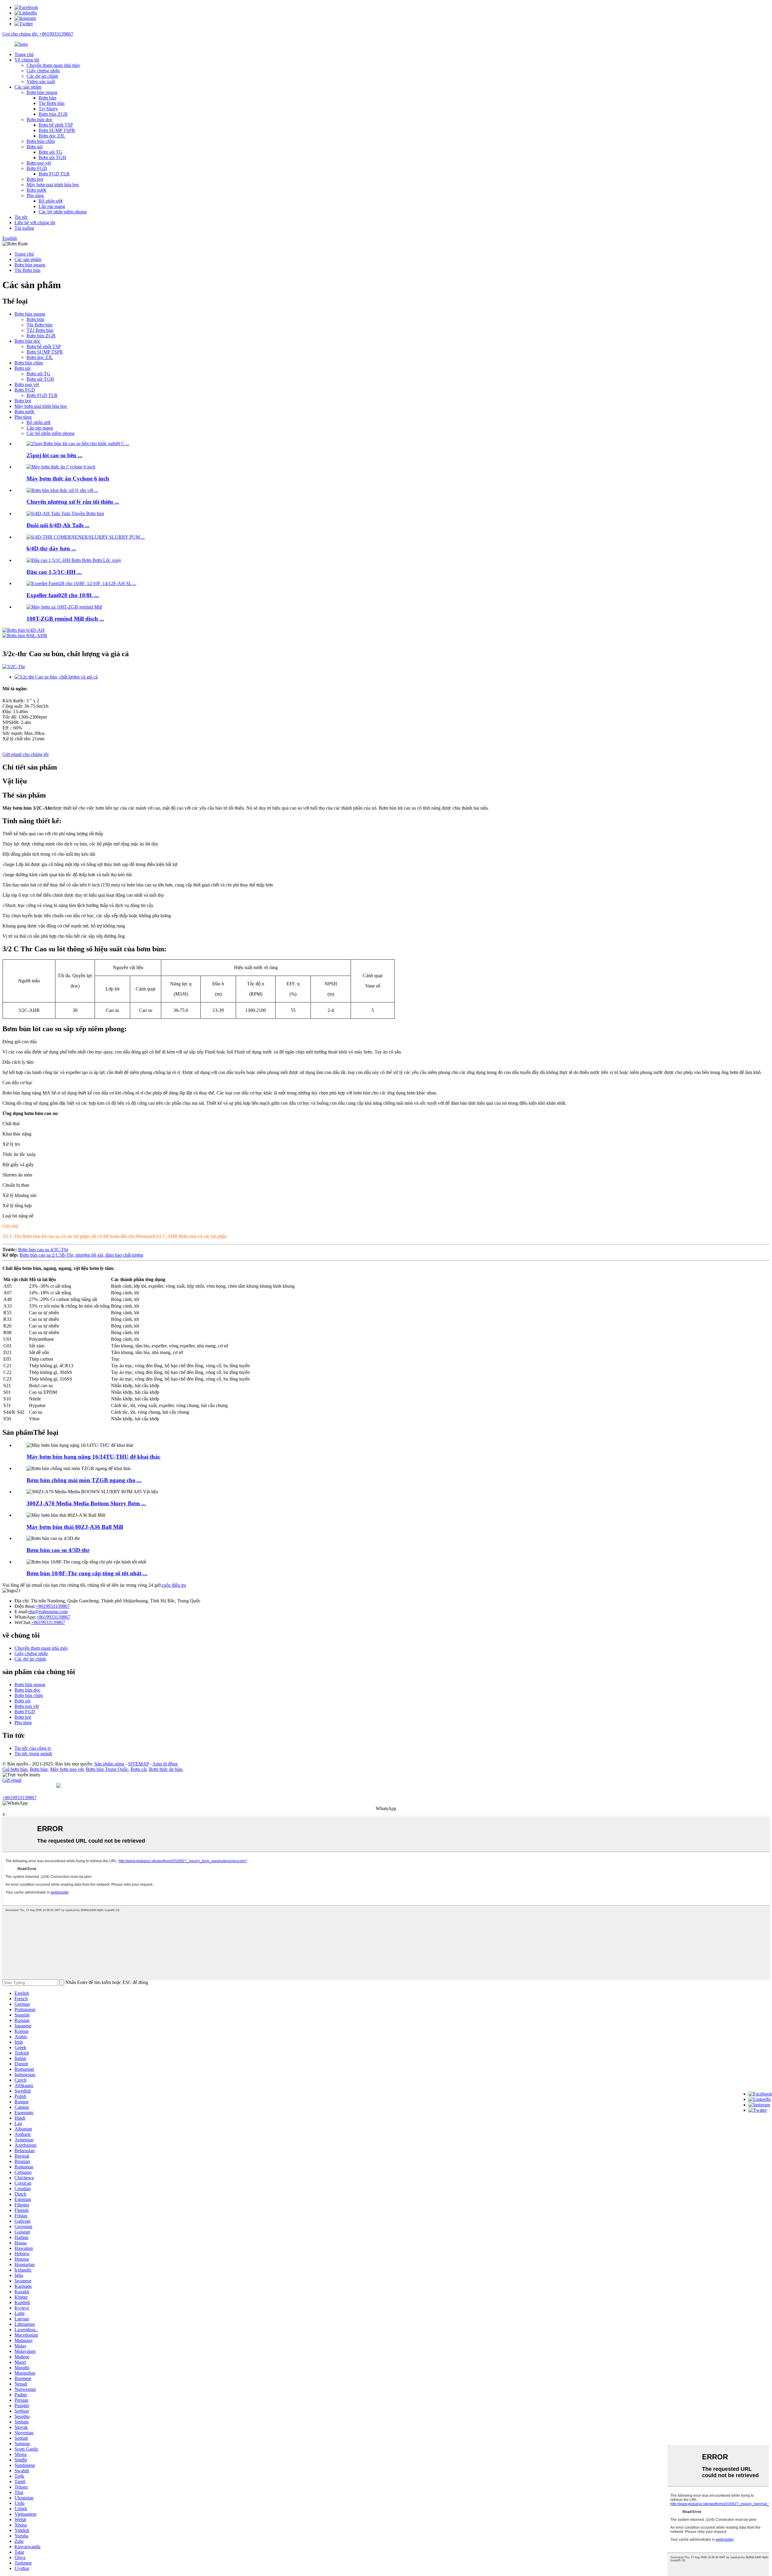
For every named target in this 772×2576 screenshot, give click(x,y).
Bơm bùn (47, 98)
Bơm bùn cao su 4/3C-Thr (43, 1250)
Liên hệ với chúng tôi (35, 223)
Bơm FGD (37, 168)
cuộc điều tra (174, 1585)
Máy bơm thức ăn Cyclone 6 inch (68, 479)
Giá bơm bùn (15, 1769)
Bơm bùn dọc (40, 120)
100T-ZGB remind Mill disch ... (65, 619)
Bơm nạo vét (39, 163)
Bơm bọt (35, 179)
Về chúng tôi (27, 60)
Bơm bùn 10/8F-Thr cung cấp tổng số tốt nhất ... (87, 1573)
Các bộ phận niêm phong (63, 212)
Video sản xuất (41, 82)
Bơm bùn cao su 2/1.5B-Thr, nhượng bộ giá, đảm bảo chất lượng (81, 1255)
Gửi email (12, 1780)
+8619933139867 (53, 1606)
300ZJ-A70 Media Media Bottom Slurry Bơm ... (86, 1503)
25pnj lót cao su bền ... (54, 455)
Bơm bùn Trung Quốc (107, 1769)
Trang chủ (24, 54)
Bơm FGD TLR (54, 174)
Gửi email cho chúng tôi (25, 754)
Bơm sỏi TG (51, 152)
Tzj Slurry (48, 109)
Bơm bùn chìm (41, 141)
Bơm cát (139, 1769)
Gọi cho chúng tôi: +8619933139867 (38, 34)
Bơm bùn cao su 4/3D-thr (58, 1550)
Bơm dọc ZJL (52, 136)
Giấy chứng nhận (43, 71)
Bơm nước (37, 190)
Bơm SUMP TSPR (57, 130)
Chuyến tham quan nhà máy (53, 65)
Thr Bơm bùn (52, 103)
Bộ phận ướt (51, 201)
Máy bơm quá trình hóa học (53, 185)
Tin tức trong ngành (33, 1754)
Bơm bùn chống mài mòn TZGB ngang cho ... (84, 1480)
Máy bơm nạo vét (67, 1769)
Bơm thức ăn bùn (166, 1769)
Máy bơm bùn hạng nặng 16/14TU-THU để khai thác (93, 1457)
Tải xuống (24, 228)
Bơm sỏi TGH (52, 157)
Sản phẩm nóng (109, 1764)
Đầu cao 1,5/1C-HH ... (54, 572)
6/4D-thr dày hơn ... (51, 548)
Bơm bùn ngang (42, 92)
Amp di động (165, 1764)
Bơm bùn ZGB (53, 114)
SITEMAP (138, 1764)
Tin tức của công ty (33, 1748)
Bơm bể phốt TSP (56, 125)
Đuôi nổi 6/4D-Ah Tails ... (58, 525)
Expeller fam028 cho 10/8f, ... (63, 595)
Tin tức (21, 217)
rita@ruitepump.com (48, 1612)
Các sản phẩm (28, 87)
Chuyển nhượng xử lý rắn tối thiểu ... (73, 502)
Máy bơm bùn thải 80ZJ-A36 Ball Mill (75, 1527)
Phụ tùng (35, 195)
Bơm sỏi (35, 147)
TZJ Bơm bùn (40, 330)
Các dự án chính (42, 76)
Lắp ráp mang (52, 206)
